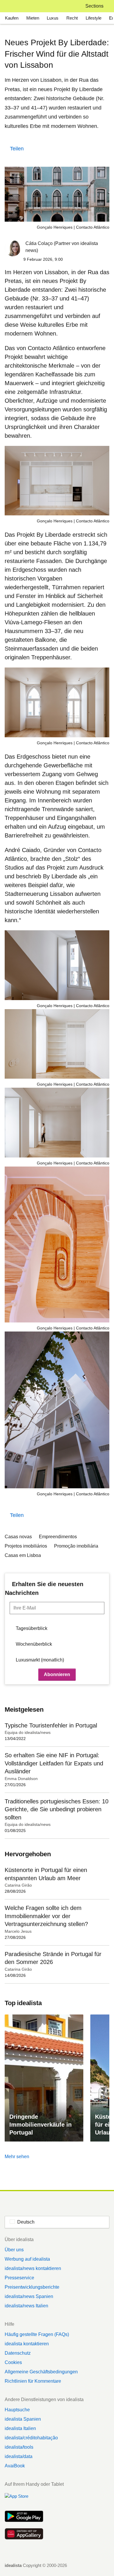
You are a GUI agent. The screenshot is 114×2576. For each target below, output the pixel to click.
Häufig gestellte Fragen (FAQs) (37, 2334)
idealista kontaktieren (27, 2344)
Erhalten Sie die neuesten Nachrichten (44, 1588)
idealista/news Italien (26, 2306)
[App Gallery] (24, 2535)
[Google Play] (24, 2517)
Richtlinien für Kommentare (33, 2381)
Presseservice (19, 2278)
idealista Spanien (23, 2419)
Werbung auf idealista (27, 2259)
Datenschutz (18, 2353)
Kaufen (12, 18)
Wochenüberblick (34, 1644)
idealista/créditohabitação (31, 2438)
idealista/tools (19, 2447)
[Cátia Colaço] (13, 249)
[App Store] (24, 2499)
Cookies (13, 2362)
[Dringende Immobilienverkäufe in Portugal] (44, 2078)
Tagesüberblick (32, 1628)
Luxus (53, 18)
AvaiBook (15, 2466)
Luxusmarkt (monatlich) (40, 1660)
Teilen (17, 149)
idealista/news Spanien (29, 2296)
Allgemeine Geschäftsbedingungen (41, 2372)
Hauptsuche (17, 2410)
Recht (72, 18)
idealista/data (19, 2456)
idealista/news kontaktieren (33, 2268)
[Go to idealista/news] (12, 6)
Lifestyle (94, 18)
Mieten (33, 18)
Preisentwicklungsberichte (32, 2287)
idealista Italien (20, 2428)
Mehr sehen (17, 2157)
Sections (94, 6)
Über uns (14, 2250)
